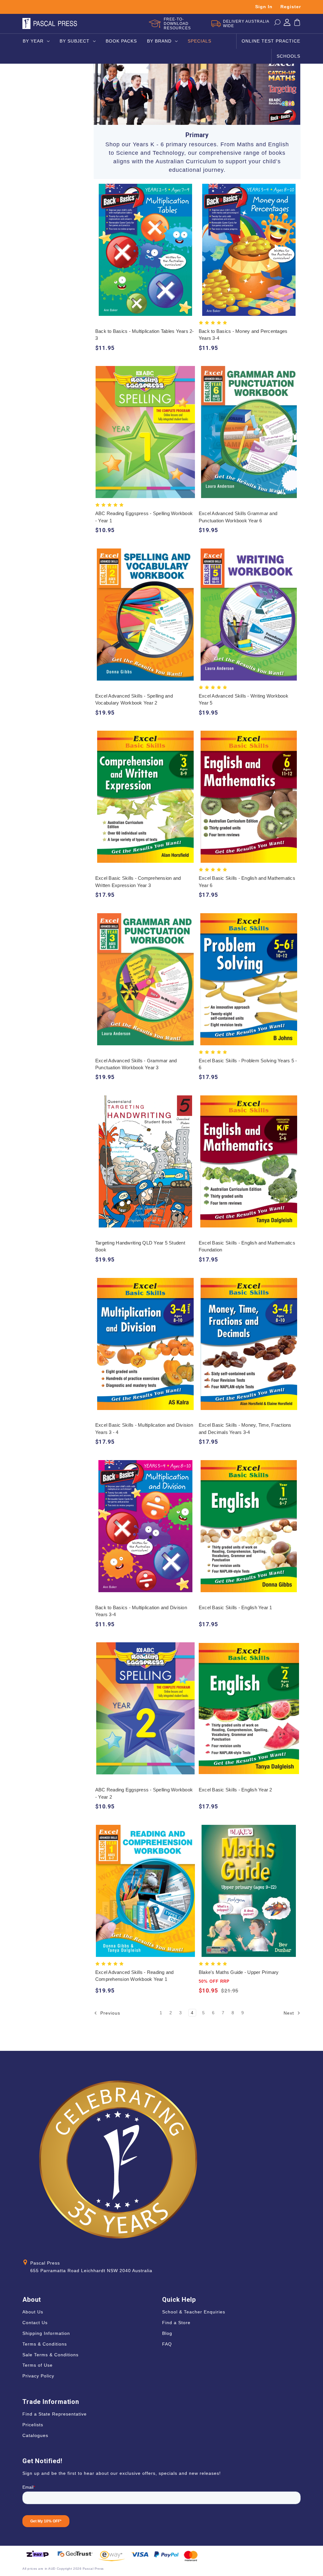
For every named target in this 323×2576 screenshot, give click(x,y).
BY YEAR (33, 41)
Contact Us (35, 2323)
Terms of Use (38, 2365)
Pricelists (33, 2425)
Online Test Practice (271, 41)
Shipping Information (46, 2333)
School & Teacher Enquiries (194, 2312)
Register (291, 7)
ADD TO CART (145, 256)
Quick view (145, 244)
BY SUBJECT (75, 41)
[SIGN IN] (287, 24)
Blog (167, 2333)
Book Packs (121, 41)
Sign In (264, 7)
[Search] (277, 24)
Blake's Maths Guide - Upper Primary (239, 1972)
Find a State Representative (55, 2414)
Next (290, 2013)
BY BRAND (159, 41)
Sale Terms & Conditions (50, 2355)
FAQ (167, 2344)
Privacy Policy (38, 2376)
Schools (288, 56)
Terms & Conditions (45, 2344)
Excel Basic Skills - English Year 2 (235, 1790)
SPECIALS (200, 41)
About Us (33, 2312)
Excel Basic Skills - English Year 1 (235, 1607)
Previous (109, 2013)
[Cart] (297, 24)
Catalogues (35, 2435)
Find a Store (176, 2323)
